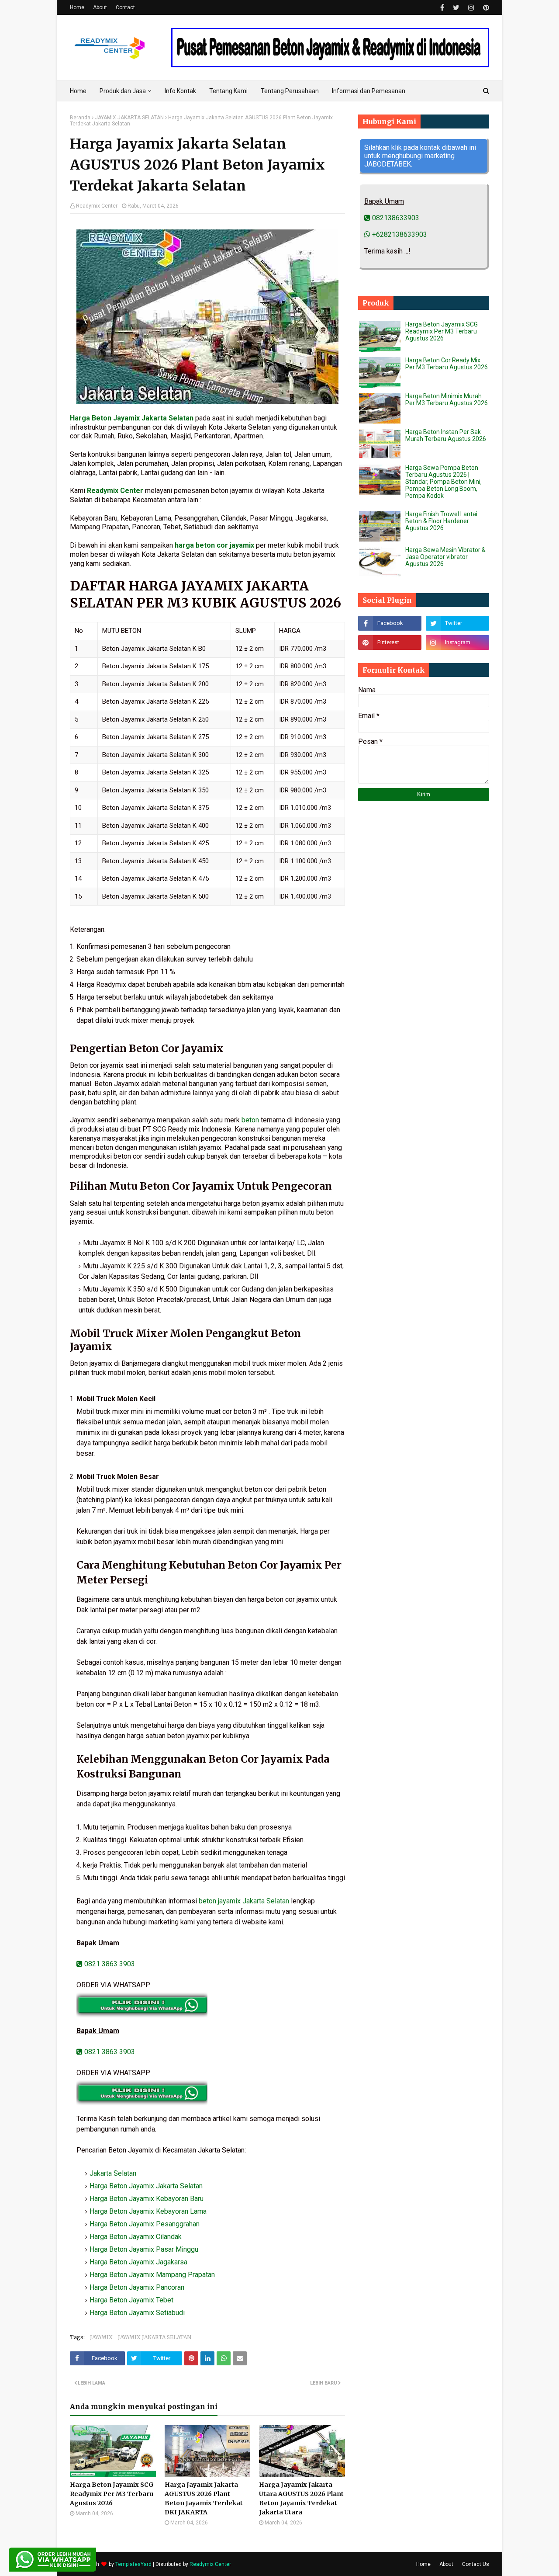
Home (77, 7)
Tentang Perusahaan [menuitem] (290, 91)
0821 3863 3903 (109, 1964)
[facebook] (442, 8)
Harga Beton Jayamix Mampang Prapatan (152, 2275)
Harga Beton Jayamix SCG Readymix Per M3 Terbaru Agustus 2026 (112, 2494)
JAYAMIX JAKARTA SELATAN (129, 118)
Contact (125, 7)
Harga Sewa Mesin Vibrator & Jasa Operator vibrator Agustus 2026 (445, 557)
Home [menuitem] (78, 91)
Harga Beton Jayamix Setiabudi (137, 2313)
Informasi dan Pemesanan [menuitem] (369, 91)
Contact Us (476, 2564)
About (100, 7)
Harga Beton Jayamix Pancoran (137, 2287)
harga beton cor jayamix (214, 545)
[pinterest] (485, 8)
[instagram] (471, 8)
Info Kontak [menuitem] (180, 91)
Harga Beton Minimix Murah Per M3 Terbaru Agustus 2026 (447, 399)
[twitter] (456, 8)
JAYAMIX (101, 2337)
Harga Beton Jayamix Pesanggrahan (145, 2224)
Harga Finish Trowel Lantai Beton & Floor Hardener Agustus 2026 (441, 521)
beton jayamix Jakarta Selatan (244, 1901)
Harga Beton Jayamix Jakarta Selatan (132, 418)
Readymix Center (97, 206)
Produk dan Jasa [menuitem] (123, 91)
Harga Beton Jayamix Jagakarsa (138, 2262)
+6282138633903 (399, 234)
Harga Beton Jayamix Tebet (131, 2300)
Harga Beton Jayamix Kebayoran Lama (148, 2211)
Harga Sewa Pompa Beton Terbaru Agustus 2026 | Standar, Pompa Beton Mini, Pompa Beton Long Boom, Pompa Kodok (443, 482)
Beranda (80, 118)
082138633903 (395, 218)
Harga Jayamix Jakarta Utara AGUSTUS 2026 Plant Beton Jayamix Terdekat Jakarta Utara (301, 2498)
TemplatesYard (133, 2564)
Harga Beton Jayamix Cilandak (136, 2237)
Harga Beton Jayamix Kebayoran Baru (147, 2199)
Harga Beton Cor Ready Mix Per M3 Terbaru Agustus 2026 (447, 364)
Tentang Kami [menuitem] (228, 91)
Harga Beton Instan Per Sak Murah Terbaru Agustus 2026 (446, 435)
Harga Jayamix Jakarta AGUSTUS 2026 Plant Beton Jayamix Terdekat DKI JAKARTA (204, 2498)
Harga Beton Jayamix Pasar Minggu (144, 2249)
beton (250, 1120)
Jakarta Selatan (113, 2173)
